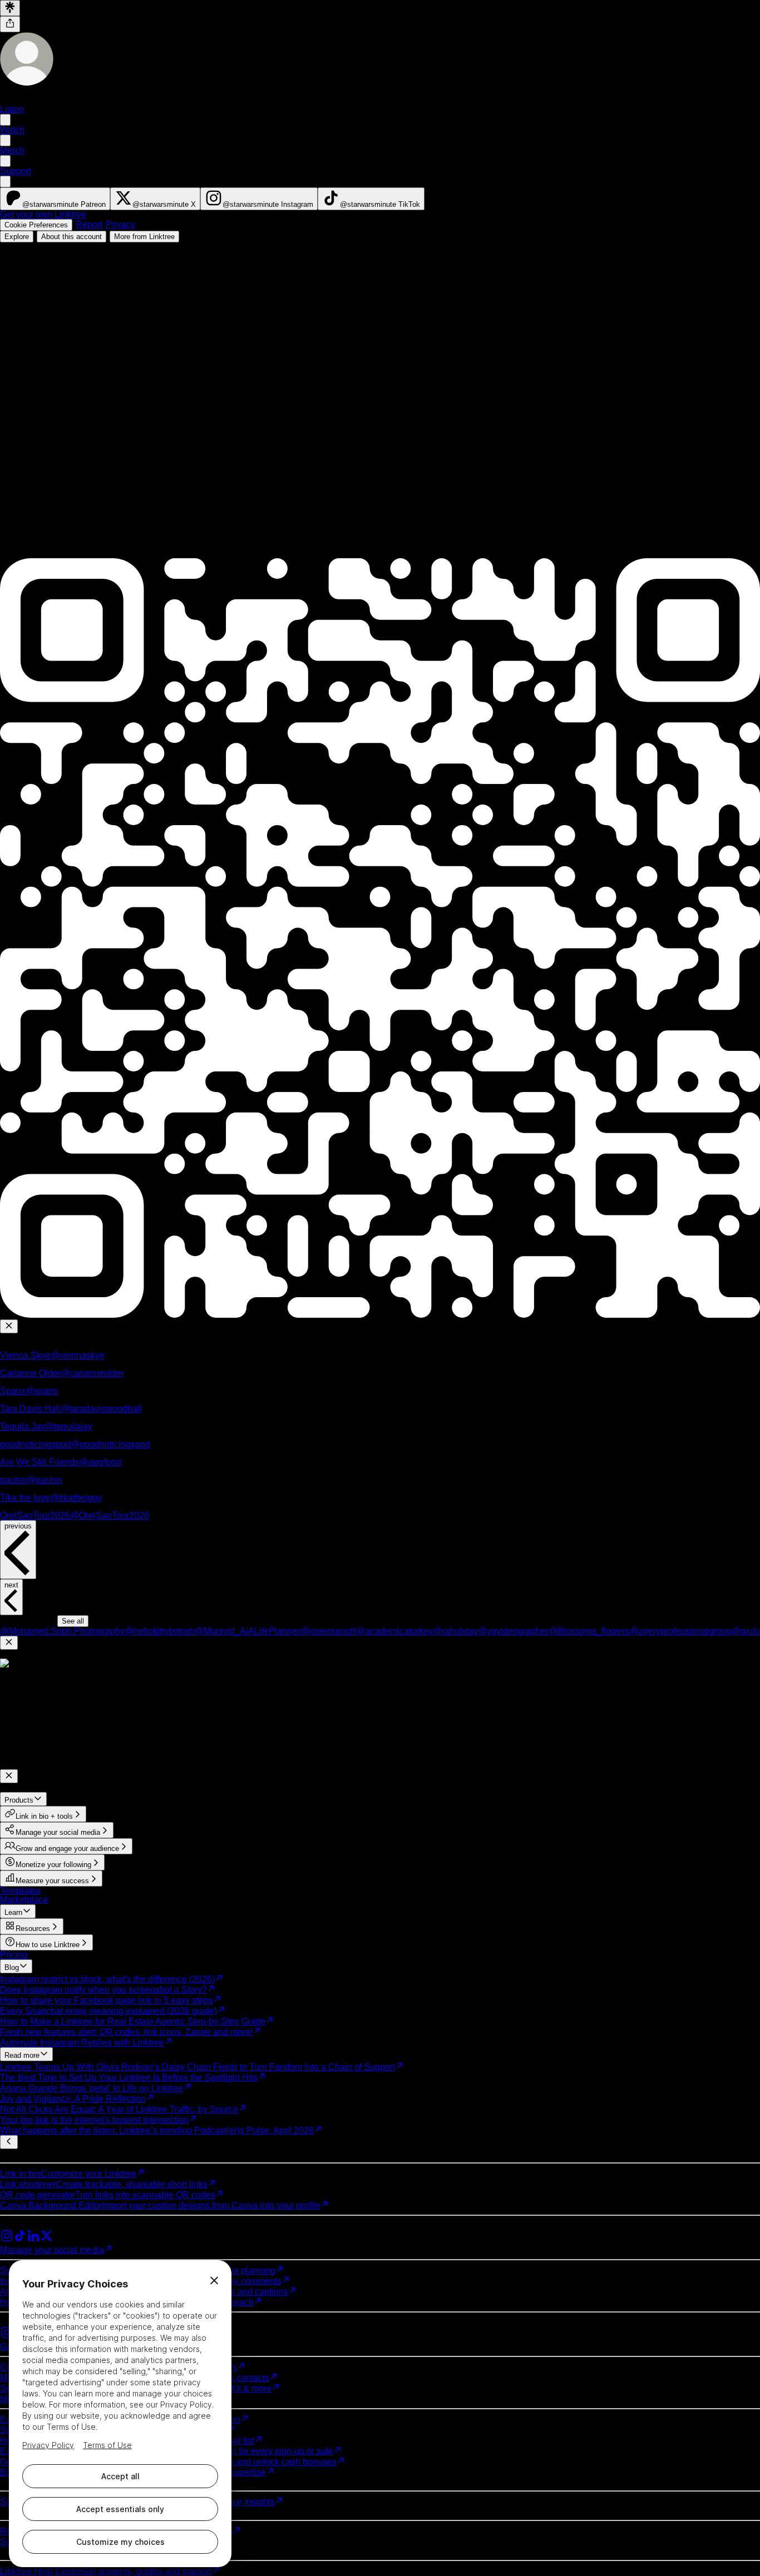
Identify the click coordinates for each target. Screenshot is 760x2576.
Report (89, 224)
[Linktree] (10, 8)
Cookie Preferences (36, 225)
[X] (47, 2239)
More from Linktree (144, 237)
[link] (55, 199)
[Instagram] (7, 2239)
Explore (17, 237)
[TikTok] (20, 2239)
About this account (71, 237)
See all (73, 1621)
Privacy (120, 224)
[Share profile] (10, 24)
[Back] (9, 2142)
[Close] (9, 1326)
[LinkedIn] (33, 2239)
